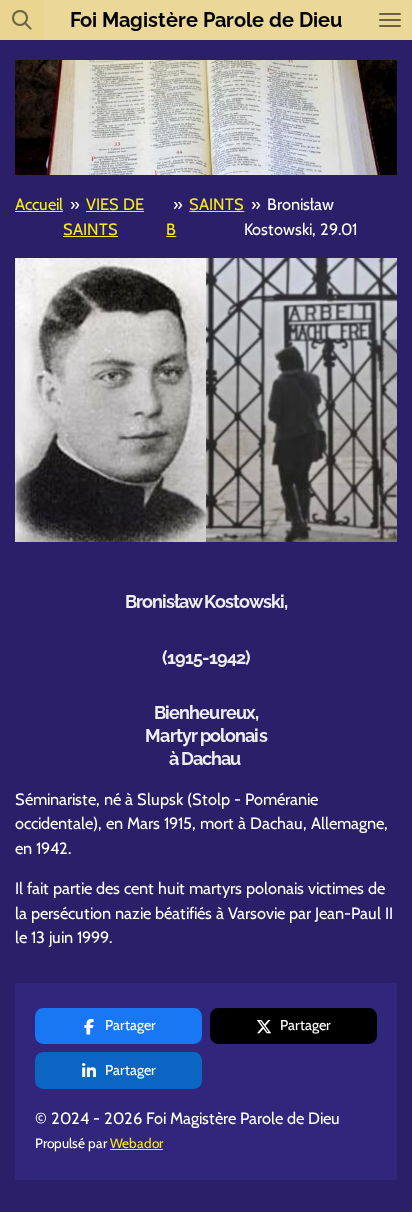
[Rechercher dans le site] (22, 20)
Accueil (39, 204)
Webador (136, 1143)
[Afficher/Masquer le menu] (390, 20)
